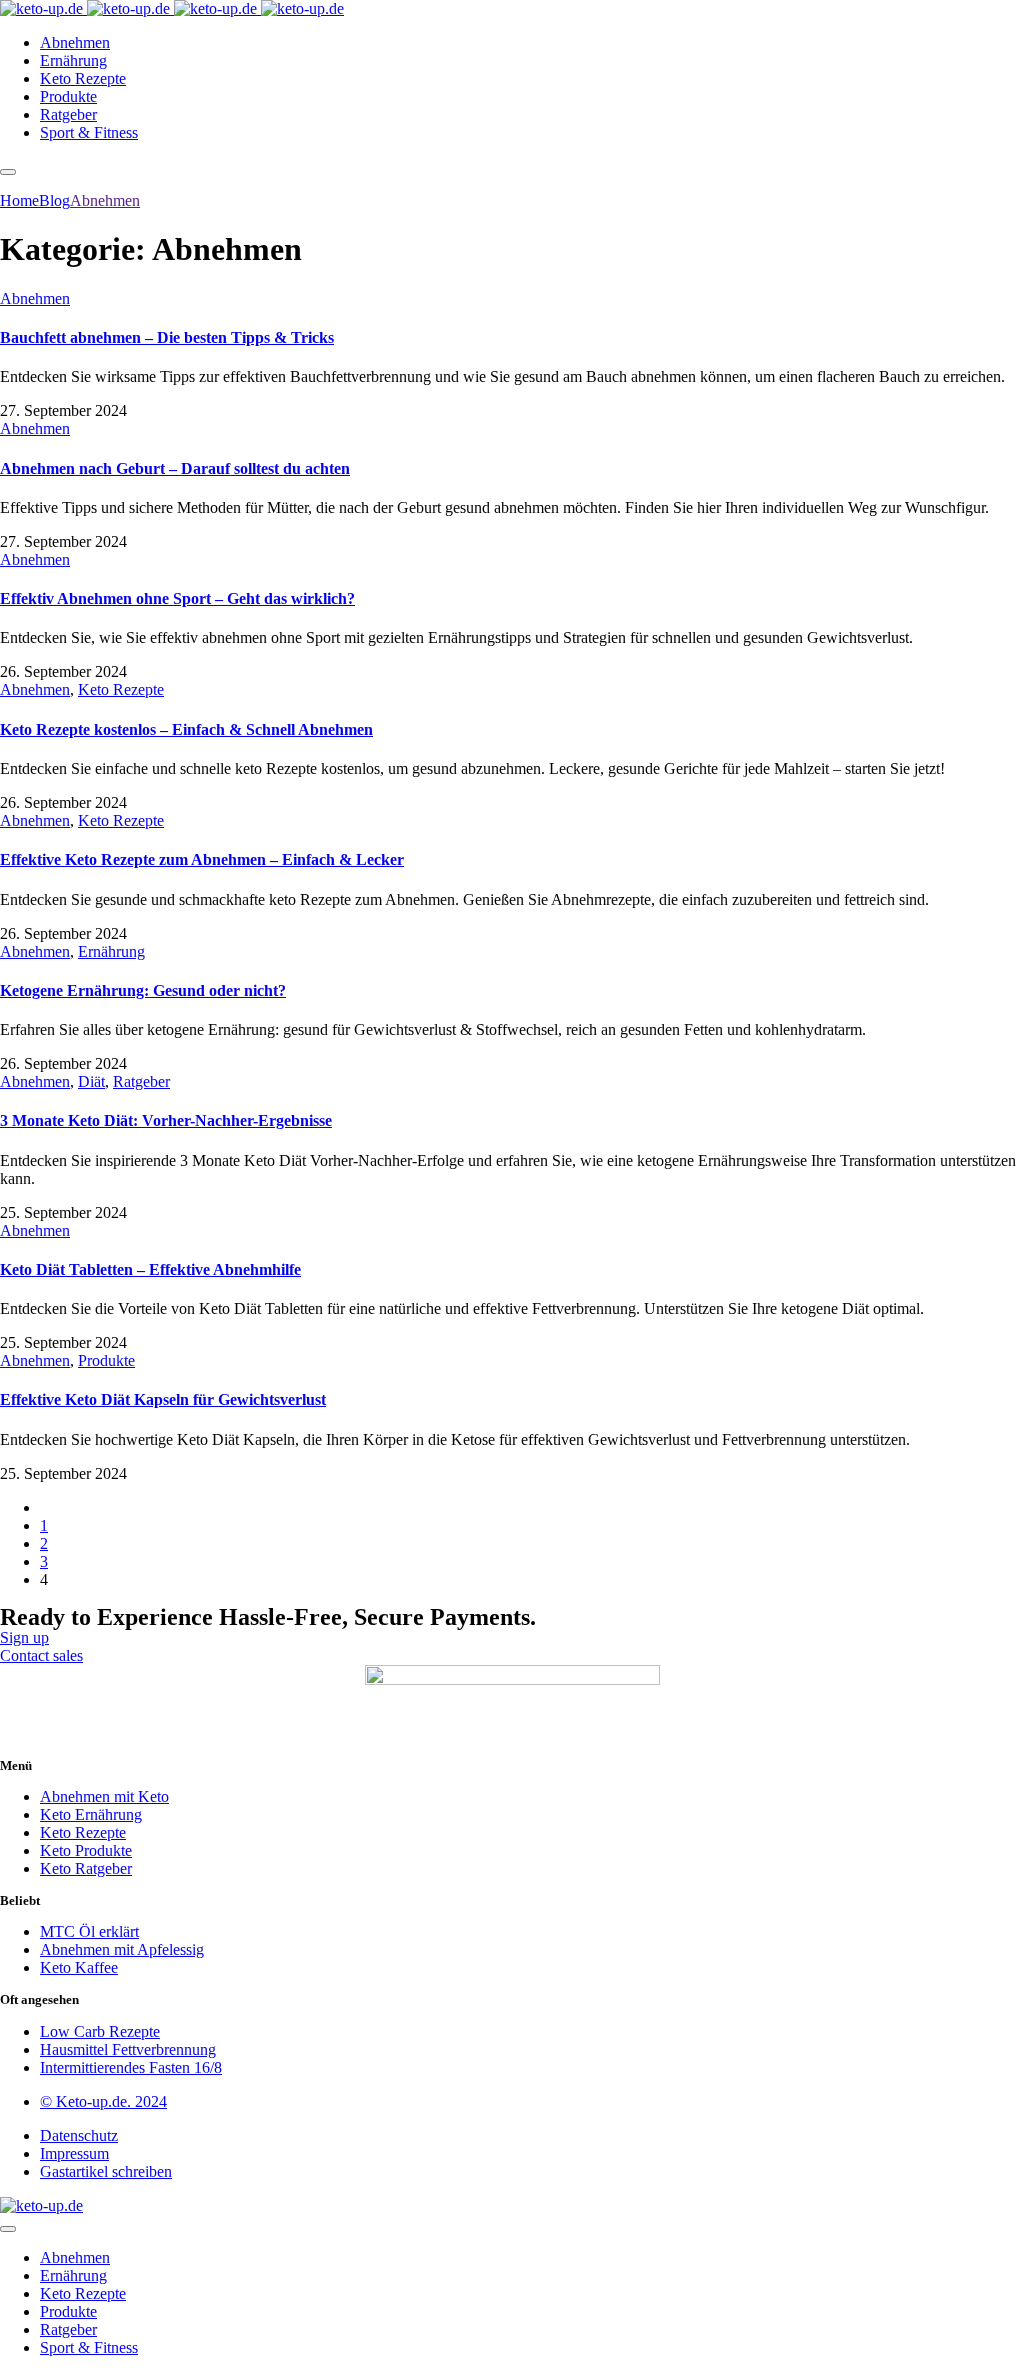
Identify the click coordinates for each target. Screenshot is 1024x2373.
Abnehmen (35, 298)
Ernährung (111, 951)
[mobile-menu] (8, 172)
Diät (91, 1081)
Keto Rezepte (121, 689)
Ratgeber (141, 1081)
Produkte (106, 1360)
